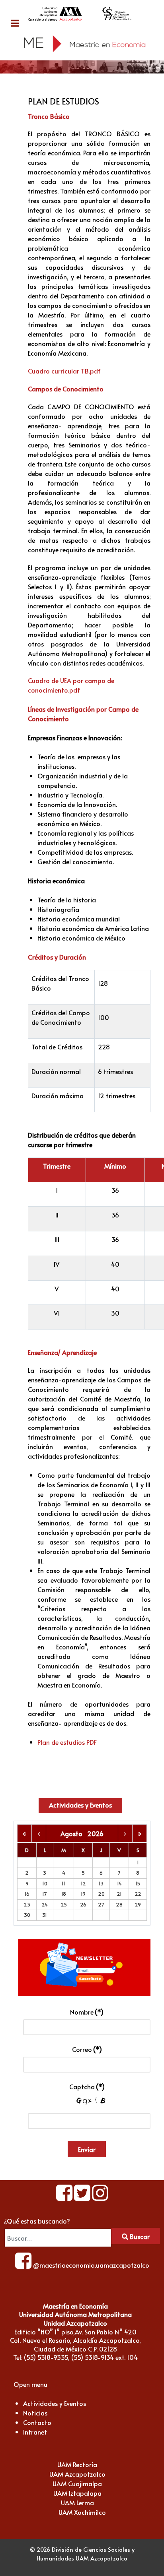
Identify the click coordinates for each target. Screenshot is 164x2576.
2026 (95, 1833)
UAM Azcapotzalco (77, 2474)
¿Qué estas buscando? (37, 2221)
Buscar (139, 2236)
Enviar (87, 2149)
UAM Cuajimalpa (77, 2483)
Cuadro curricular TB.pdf (64, 371)
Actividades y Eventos (80, 1805)
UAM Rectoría (77, 2464)
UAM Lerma (77, 2502)
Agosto (74, 1833)
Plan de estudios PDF (67, 1742)
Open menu (30, 2384)
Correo (87, 2049)
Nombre (87, 2012)
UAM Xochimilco (82, 2512)
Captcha (87, 2086)
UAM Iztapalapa (77, 2493)
